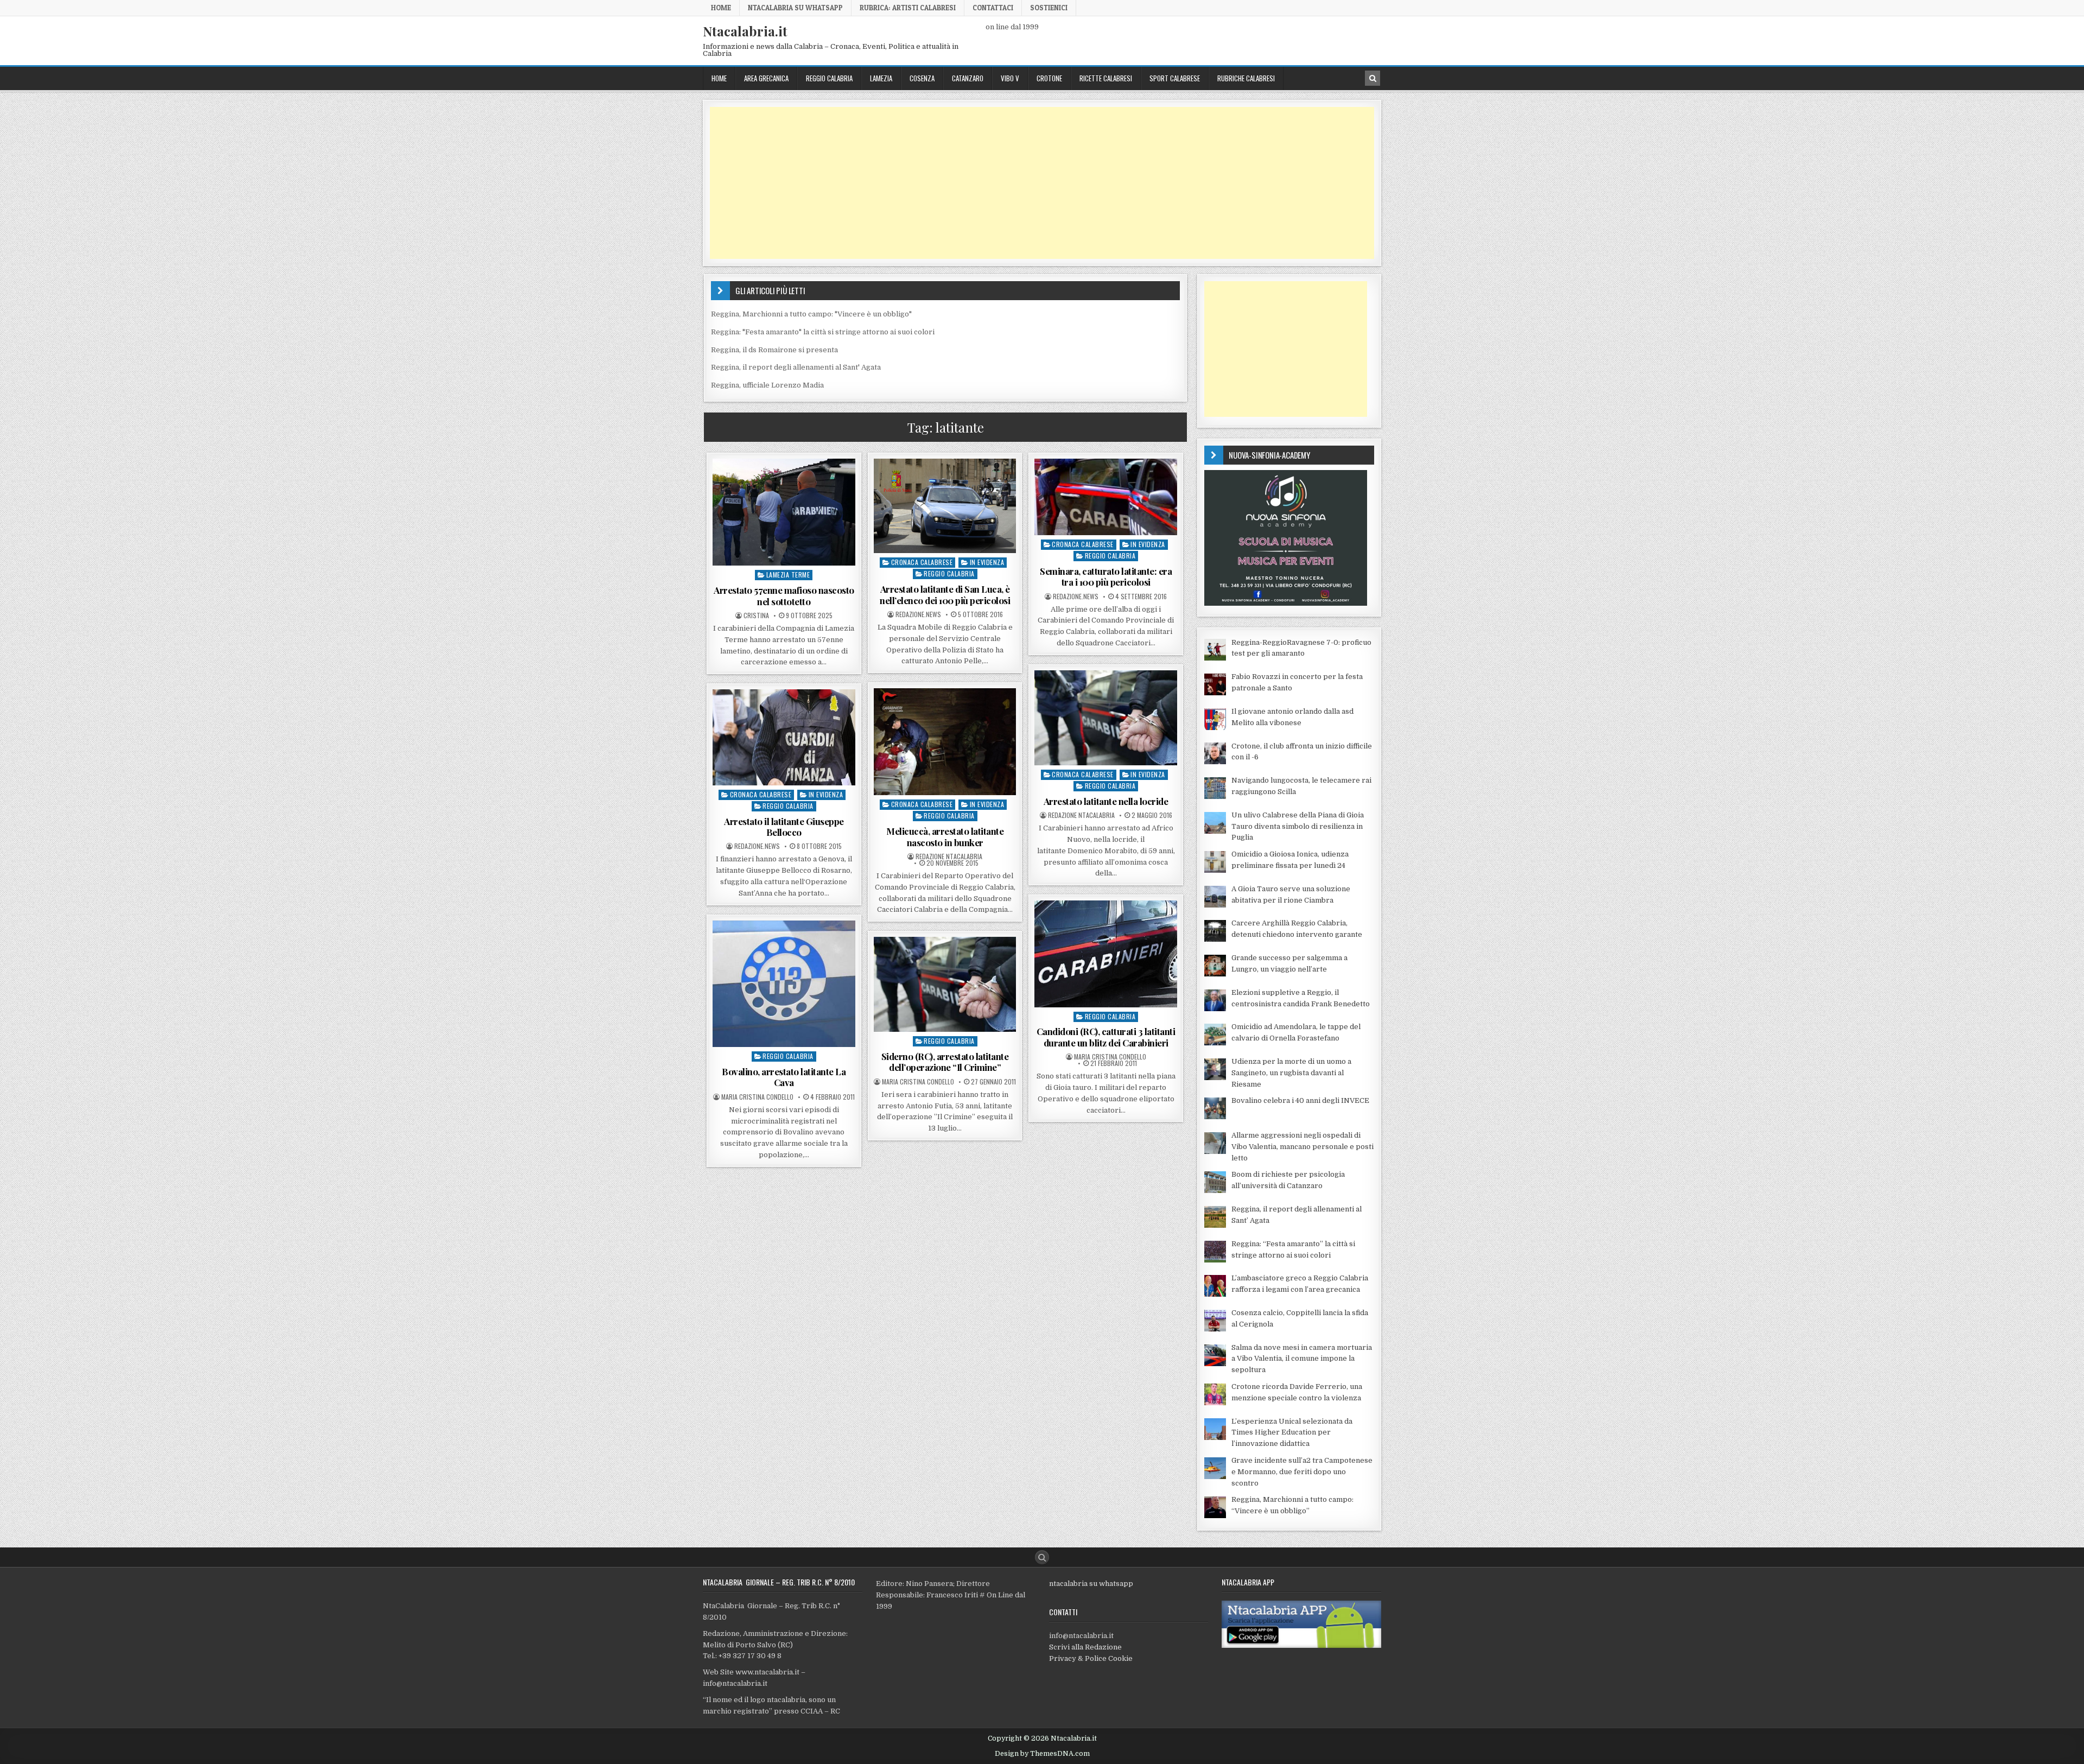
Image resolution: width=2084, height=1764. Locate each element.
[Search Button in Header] (1373, 78)
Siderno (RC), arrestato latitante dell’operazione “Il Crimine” (945, 1062)
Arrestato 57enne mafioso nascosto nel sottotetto (784, 595)
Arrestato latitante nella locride (1106, 801)
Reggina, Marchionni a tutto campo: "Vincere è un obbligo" (811, 314)
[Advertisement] (1035, 183)
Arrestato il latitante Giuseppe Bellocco (784, 827)
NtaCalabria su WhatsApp (795, 8)
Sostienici (1049, 8)
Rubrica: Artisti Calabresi (908, 8)
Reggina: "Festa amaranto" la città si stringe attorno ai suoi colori (823, 332)
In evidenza (987, 562)
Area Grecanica (766, 78)
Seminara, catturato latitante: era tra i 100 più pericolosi (1106, 576)
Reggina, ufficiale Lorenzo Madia (767, 385)
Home (721, 8)
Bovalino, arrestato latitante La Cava (784, 1077)
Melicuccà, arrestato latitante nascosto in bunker (945, 836)
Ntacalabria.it (745, 31)
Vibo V (1010, 78)
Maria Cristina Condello (1110, 1057)
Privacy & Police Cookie (1091, 1658)
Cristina (756, 616)
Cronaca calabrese (922, 562)
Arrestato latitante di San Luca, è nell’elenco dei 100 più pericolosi (945, 594)
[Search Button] (1042, 1557)
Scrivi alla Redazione (1085, 1647)
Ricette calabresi (1106, 78)
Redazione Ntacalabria (1081, 815)
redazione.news (918, 614)
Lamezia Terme (788, 575)
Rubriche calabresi (1246, 78)
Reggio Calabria (829, 78)
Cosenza (922, 78)
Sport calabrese (1175, 78)
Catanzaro (968, 78)
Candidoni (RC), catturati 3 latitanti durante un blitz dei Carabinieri (1106, 1037)
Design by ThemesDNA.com (1042, 1754)
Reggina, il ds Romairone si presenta (774, 350)
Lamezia (881, 78)
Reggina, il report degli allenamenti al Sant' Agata (796, 367)
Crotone (1049, 78)
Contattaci (993, 8)
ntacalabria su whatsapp (1091, 1584)
